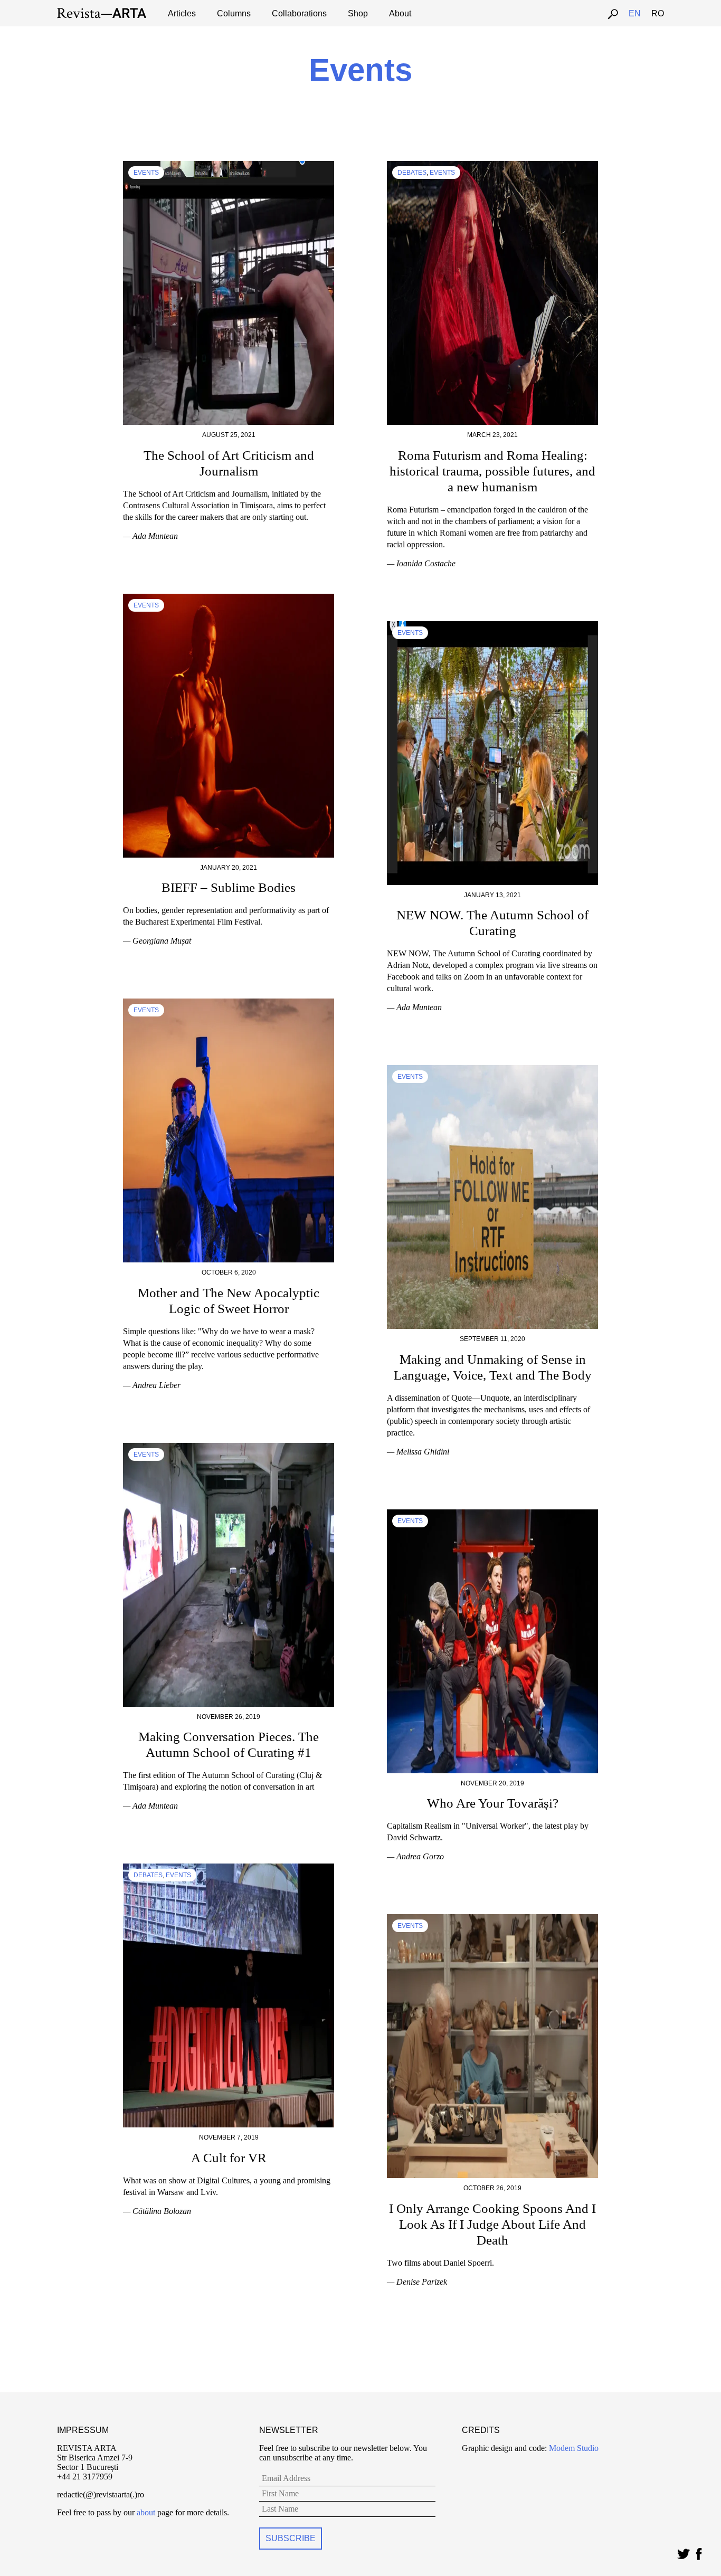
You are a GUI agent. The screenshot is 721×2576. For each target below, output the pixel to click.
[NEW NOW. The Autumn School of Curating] (492, 626)
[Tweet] (683, 2551)
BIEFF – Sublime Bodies (229, 887)
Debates (412, 173)
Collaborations (299, 13)
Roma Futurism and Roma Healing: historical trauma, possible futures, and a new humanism (492, 471)
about (146, 2512)
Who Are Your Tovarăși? (493, 1803)
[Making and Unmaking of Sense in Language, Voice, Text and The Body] (492, 1070)
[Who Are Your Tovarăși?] (492, 1514)
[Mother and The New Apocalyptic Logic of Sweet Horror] (229, 1003)
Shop (358, 13)
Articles (182, 13)
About (400, 13)
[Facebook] (699, 2551)
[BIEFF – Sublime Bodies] (229, 598)
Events (146, 173)
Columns (234, 13)
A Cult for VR (229, 2158)
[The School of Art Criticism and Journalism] (229, 165)
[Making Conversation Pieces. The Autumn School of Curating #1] (229, 1447)
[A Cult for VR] (229, 1868)
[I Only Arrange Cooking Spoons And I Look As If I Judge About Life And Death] (492, 1919)
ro (658, 13)
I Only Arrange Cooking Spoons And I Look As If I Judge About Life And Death (492, 2224)
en (635, 13)
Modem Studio (573, 2448)
